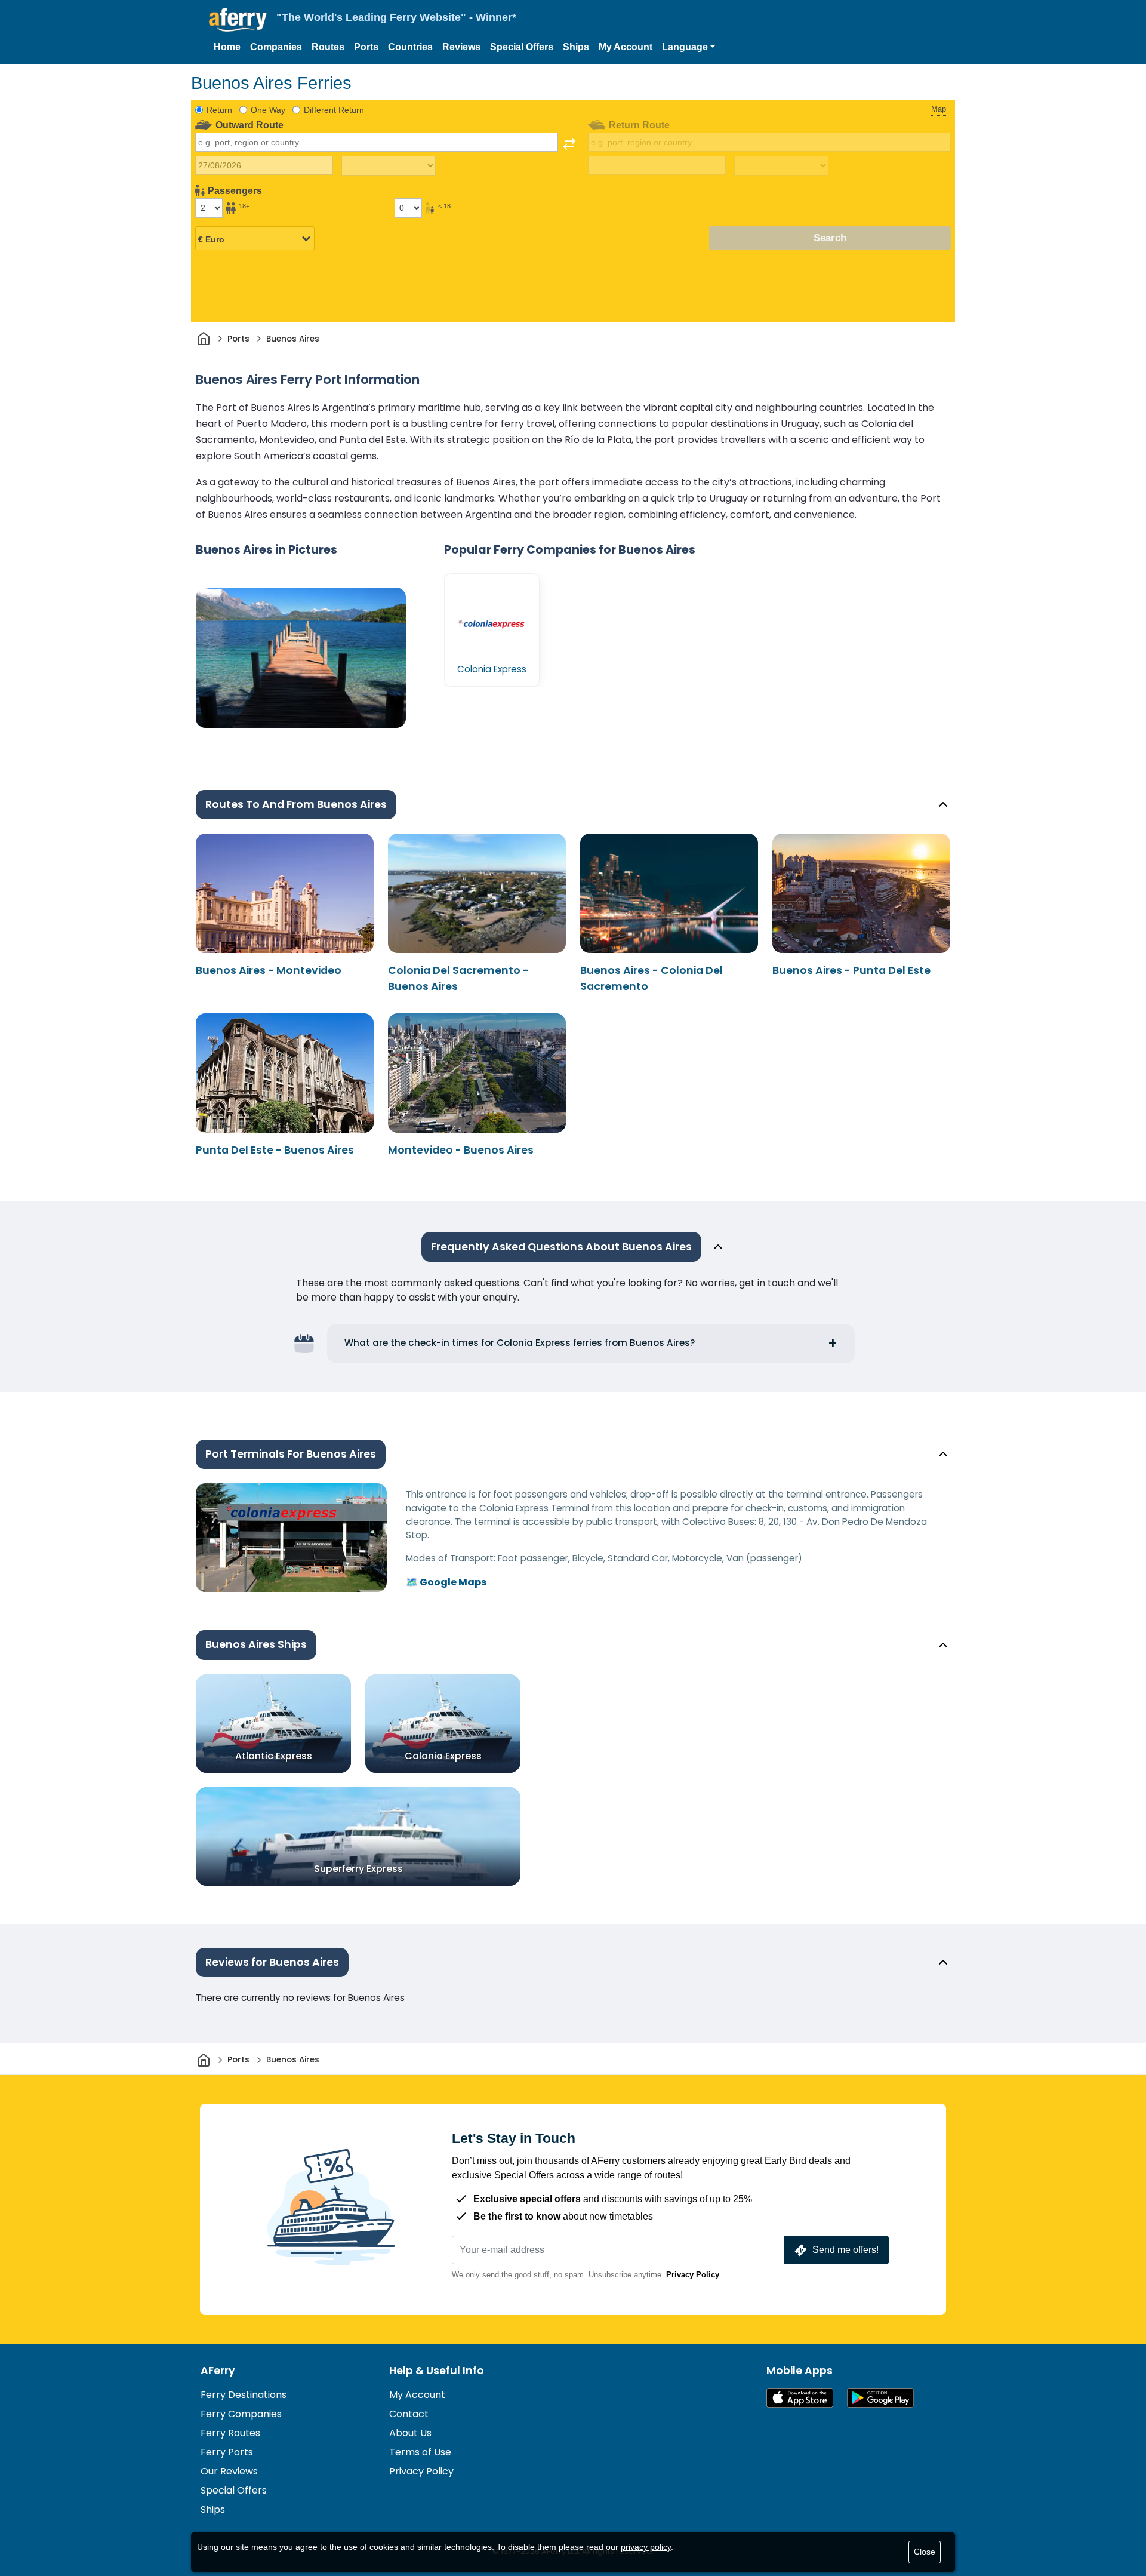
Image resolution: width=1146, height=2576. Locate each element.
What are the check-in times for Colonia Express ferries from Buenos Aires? (520, 1343)
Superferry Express (358, 1868)
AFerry (218, 2371)
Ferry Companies (241, 2414)
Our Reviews (229, 2471)
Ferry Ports (227, 2452)
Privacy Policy (693, 2275)
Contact (409, 2414)
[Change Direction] (569, 144)
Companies (276, 47)
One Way (268, 110)
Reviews (461, 47)
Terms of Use (420, 2452)
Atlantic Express (274, 1755)
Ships (576, 47)
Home (227, 47)
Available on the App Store (800, 2398)
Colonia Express (443, 1755)
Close (925, 2552)
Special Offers (522, 47)
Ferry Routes (230, 2433)
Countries (410, 47)
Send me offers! (845, 2250)
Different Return (334, 110)
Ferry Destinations (244, 2395)
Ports (366, 47)
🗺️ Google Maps (446, 1582)
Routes (328, 47)
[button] (688, 47)
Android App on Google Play (880, 2398)
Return (219, 110)
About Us (410, 2433)
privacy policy (646, 2547)
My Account (626, 47)
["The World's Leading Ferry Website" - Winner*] (238, 20)
